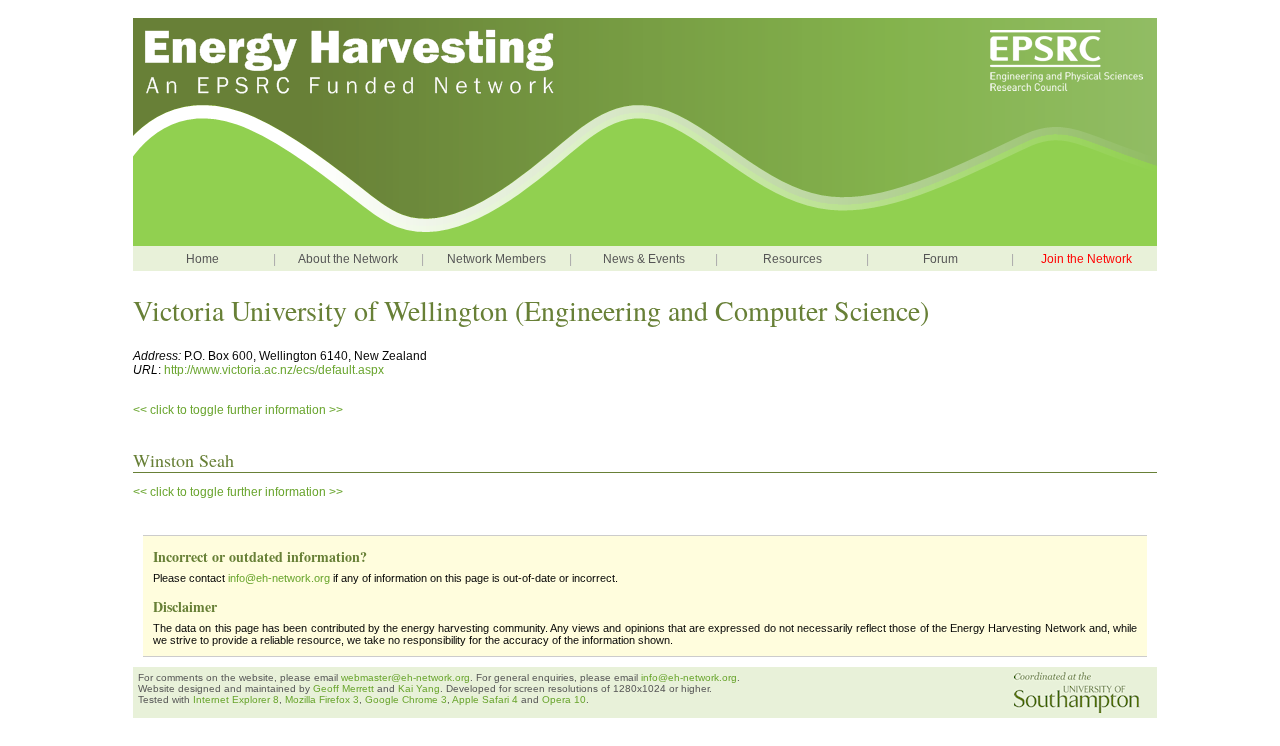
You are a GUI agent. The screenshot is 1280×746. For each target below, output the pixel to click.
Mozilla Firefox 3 (322, 699)
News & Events (644, 259)
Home (202, 259)
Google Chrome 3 (406, 699)
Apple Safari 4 (485, 699)
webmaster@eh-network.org (405, 677)
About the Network (348, 259)
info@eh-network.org (279, 578)
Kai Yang (419, 688)
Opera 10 (564, 699)
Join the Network (1086, 259)
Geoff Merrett (345, 688)
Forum (940, 259)
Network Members (496, 259)
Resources (792, 259)
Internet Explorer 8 (236, 699)
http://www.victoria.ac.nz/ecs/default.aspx (274, 370)
